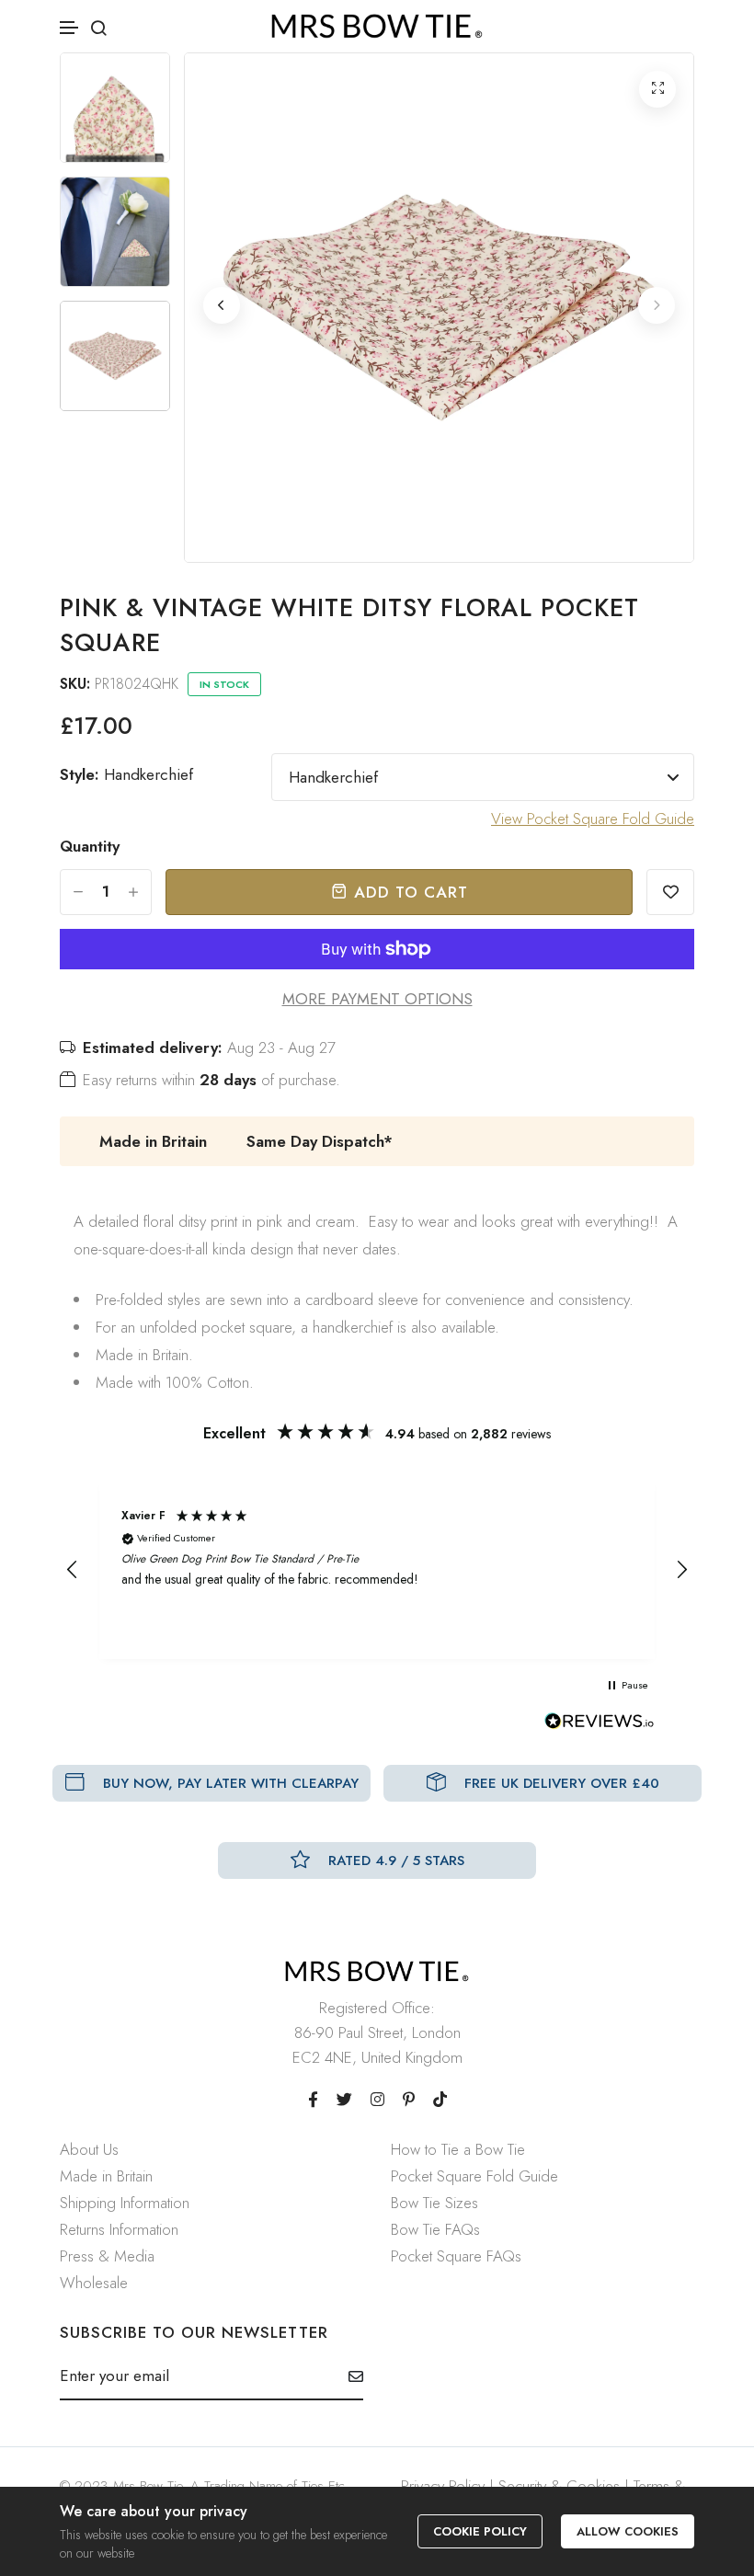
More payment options (377, 999)
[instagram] (377, 2100)
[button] (70, 28)
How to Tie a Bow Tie (458, 2149)
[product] (657, 89)
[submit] (349, 2376)
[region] (377, 1570)
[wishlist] (670, 892)
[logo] (377, 26)
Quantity (90, 846)
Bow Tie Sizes (434, 2203)
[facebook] (313, 2100)
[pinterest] (409, 2100)
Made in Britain (106, 2176)
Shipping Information (125, 2203)
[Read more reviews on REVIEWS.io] (600, 1726)
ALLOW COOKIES (628, 2531)
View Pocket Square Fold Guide (593, 819)
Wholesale (94, 2283)
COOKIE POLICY (480, 2531)
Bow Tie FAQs (435, 2229)
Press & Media (107, 2256)
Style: (126, 774)
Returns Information (119, 2229)
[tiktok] (440, 2100)
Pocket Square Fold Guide (474, 2176)
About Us (89, 2149)
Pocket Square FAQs (456, 2256)
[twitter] (344, 2100)
